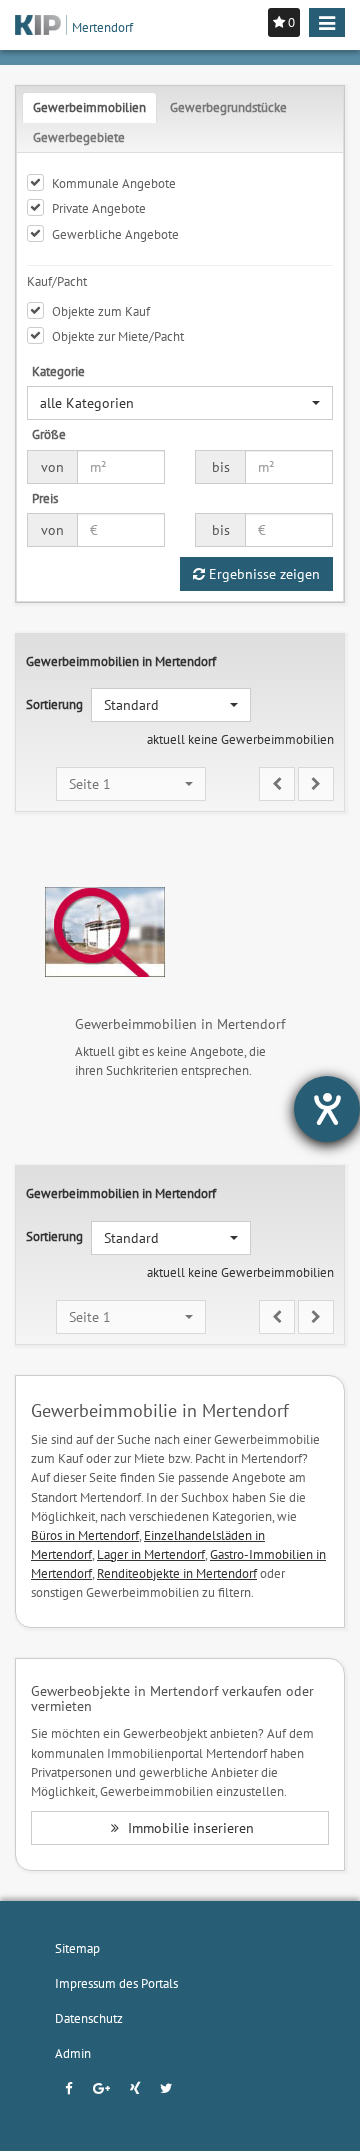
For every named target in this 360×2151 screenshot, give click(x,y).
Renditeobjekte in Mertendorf (177, 1573)
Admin (73, 2053)
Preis (45, 498)
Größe (49, 434)
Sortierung (54, 704)
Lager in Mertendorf (151, 1554)
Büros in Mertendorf (85, 1535)
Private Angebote (99, 208)
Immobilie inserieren (189, 1828)
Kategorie (58, 371)
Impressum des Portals (116, 1983)
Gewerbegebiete (79, 137)
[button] (180, 403)
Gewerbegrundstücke (228, 107)
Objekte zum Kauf (101, 311)
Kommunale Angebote (114, 183)
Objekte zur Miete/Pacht (118, 336)
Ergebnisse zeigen (262, 574)
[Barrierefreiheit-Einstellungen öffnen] (327, 1109)
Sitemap (77, 1948)
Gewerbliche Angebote (115, 234)
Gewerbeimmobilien (89, 107)
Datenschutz (89, 2018)
